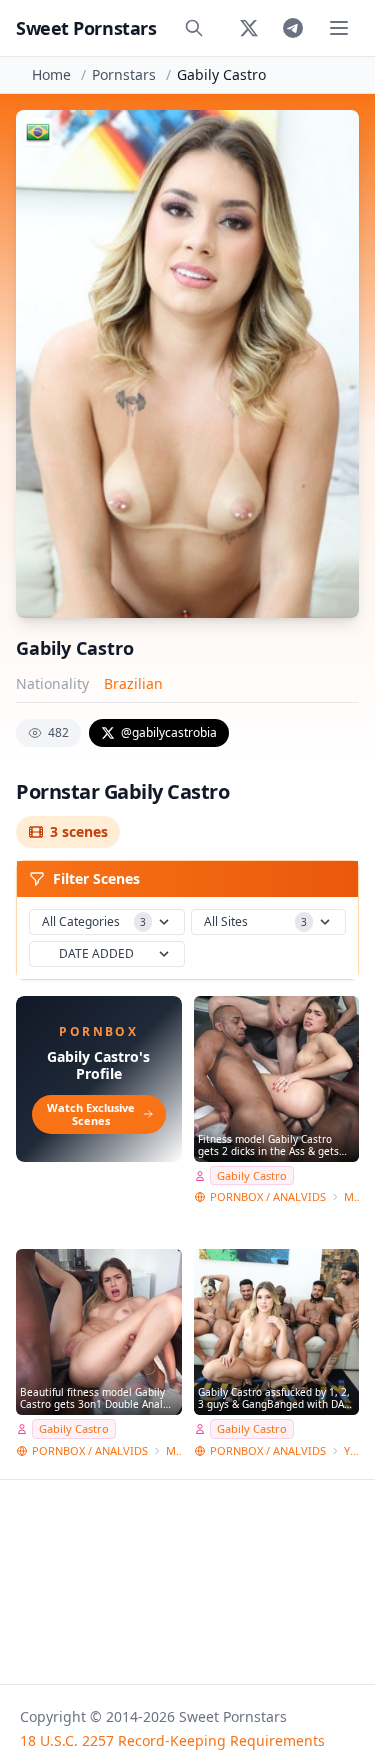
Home (51, 74)
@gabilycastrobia (169, 732)
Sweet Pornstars (86, 28)
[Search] (194, 28)
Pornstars (124, 74)
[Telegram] (293, 28)
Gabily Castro (252, 1175)
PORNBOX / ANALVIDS (268, 1196)
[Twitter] (249, 28)
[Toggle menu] (339, 28)
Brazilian (133, 683)
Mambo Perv (352, 1196)
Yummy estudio (352, 1450)
